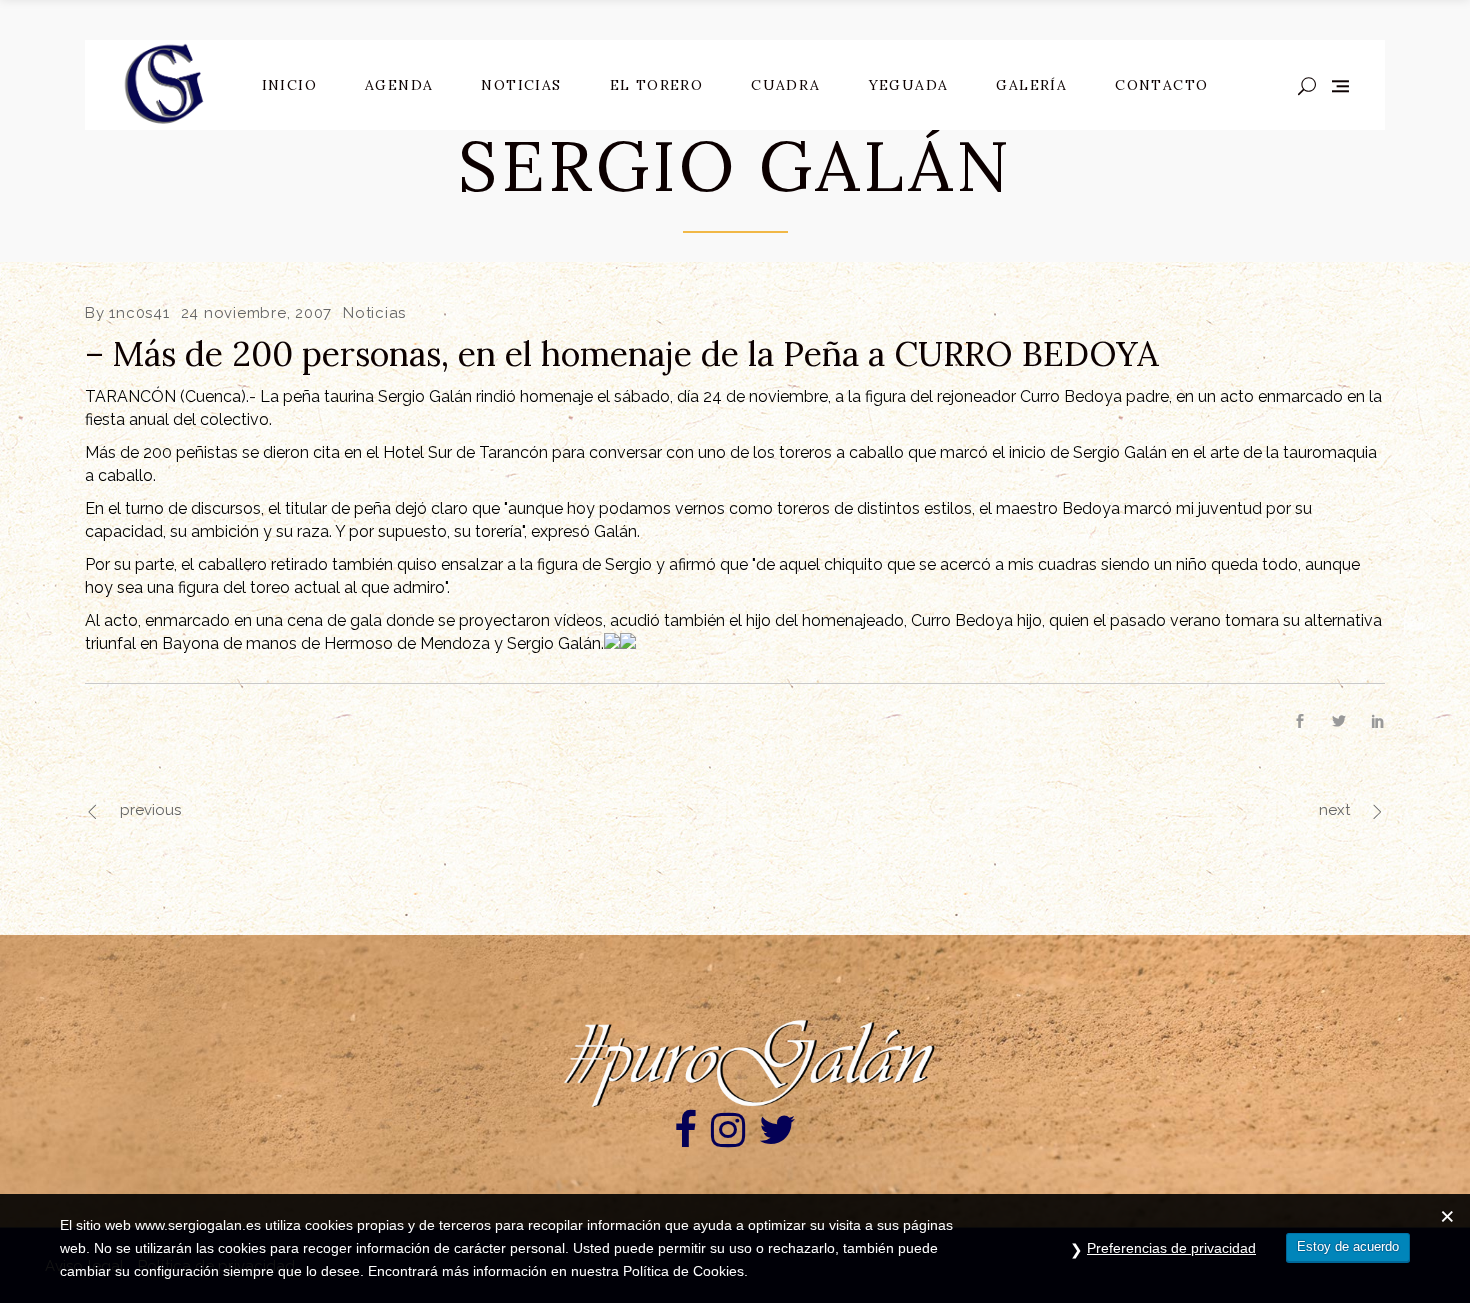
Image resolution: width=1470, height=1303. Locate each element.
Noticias (374, 313)
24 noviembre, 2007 (257, 313)
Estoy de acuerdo (1348, 1246)
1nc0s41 (139, 313)
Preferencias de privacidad (1171, 1248)
